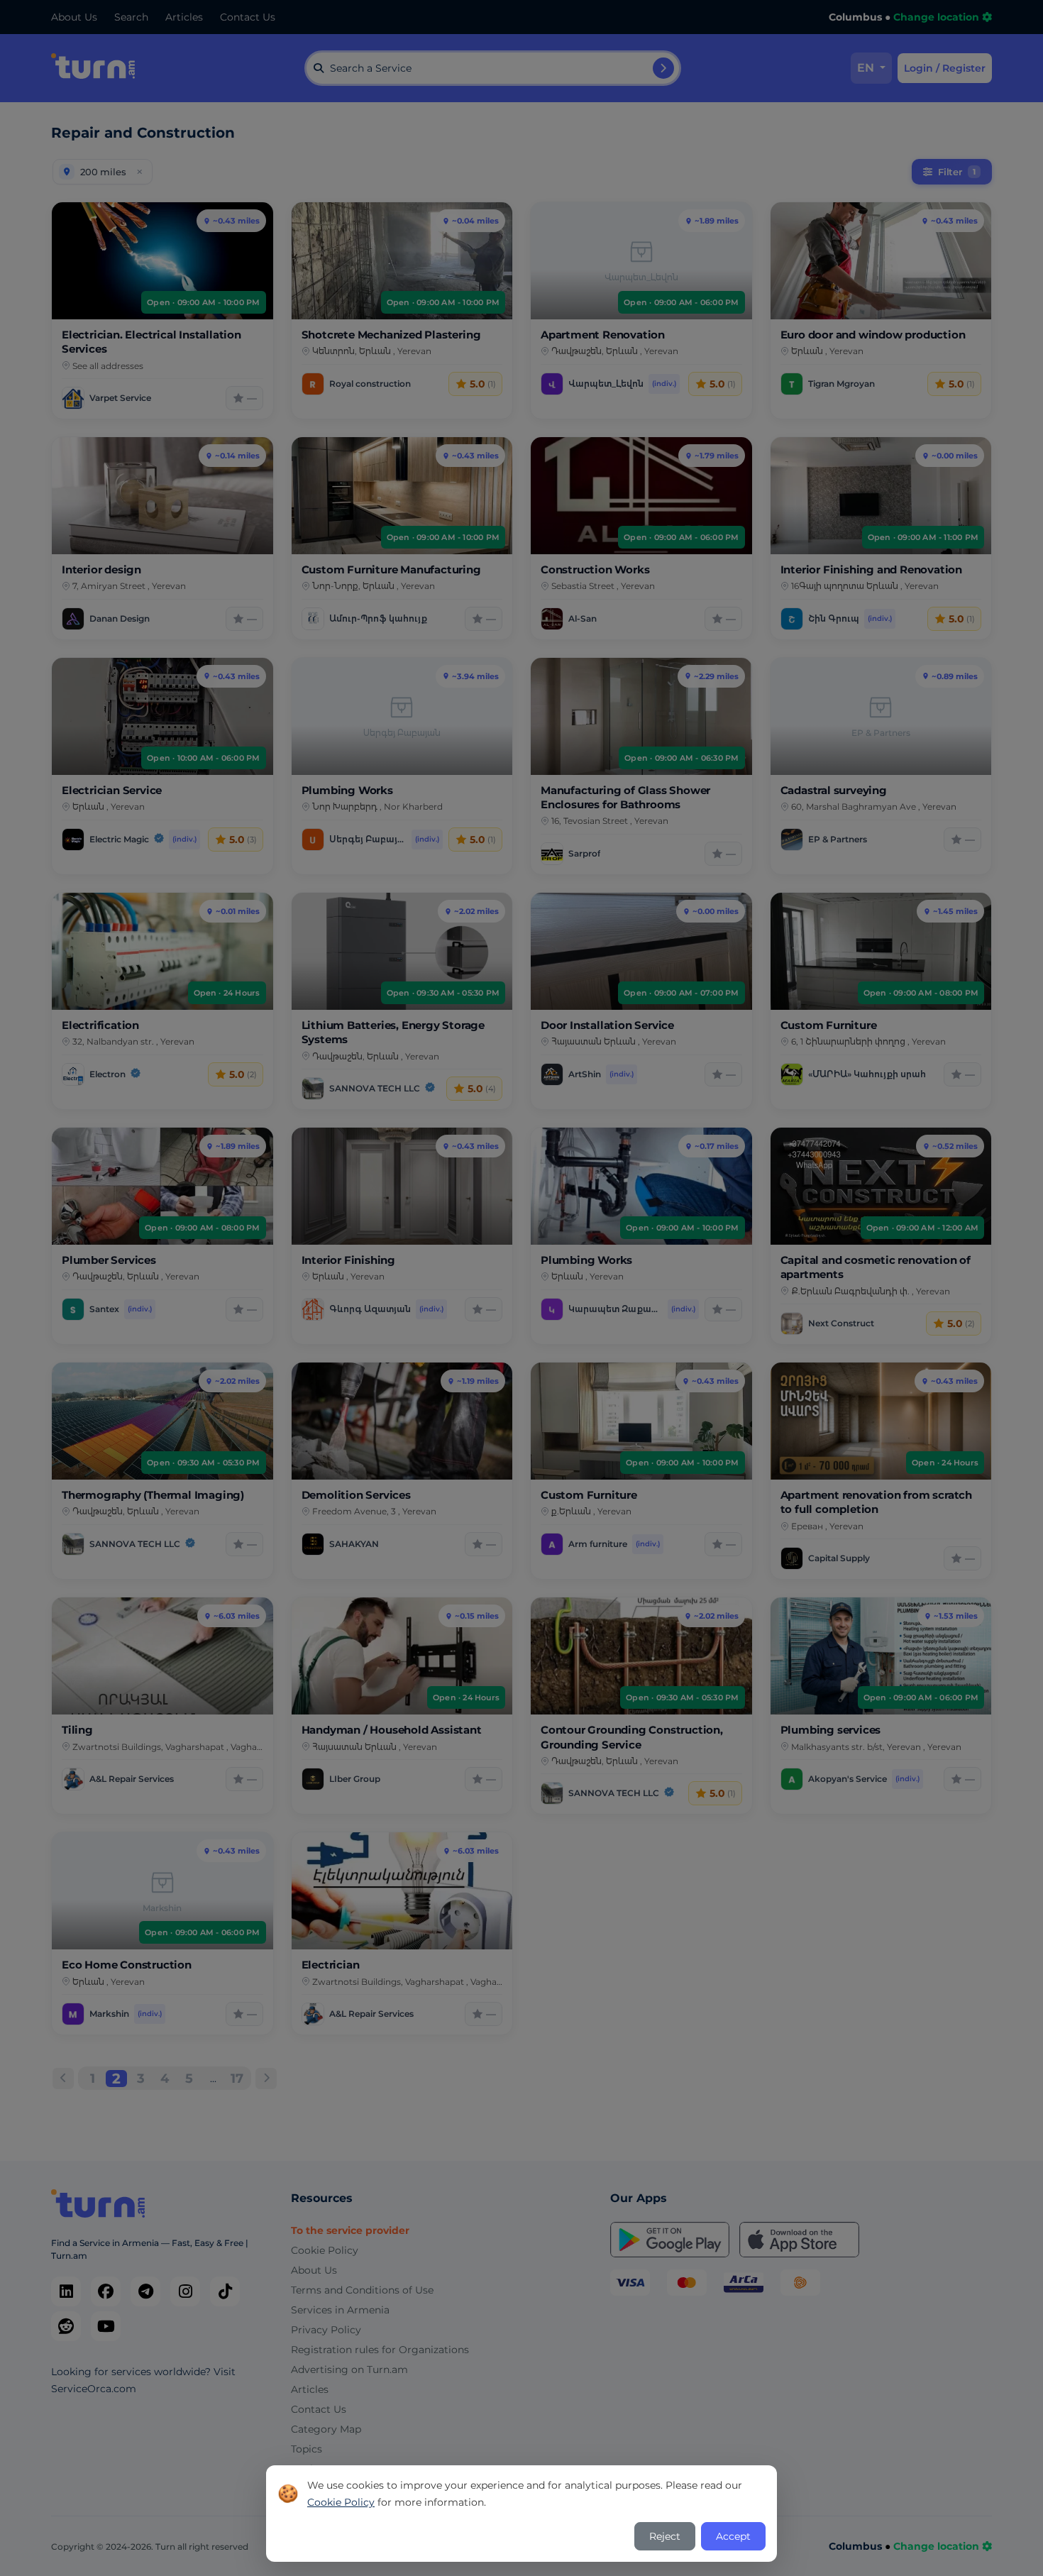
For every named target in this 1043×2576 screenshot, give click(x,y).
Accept (733, 2536)
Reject (665, 2536)
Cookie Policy (341, 2502)
